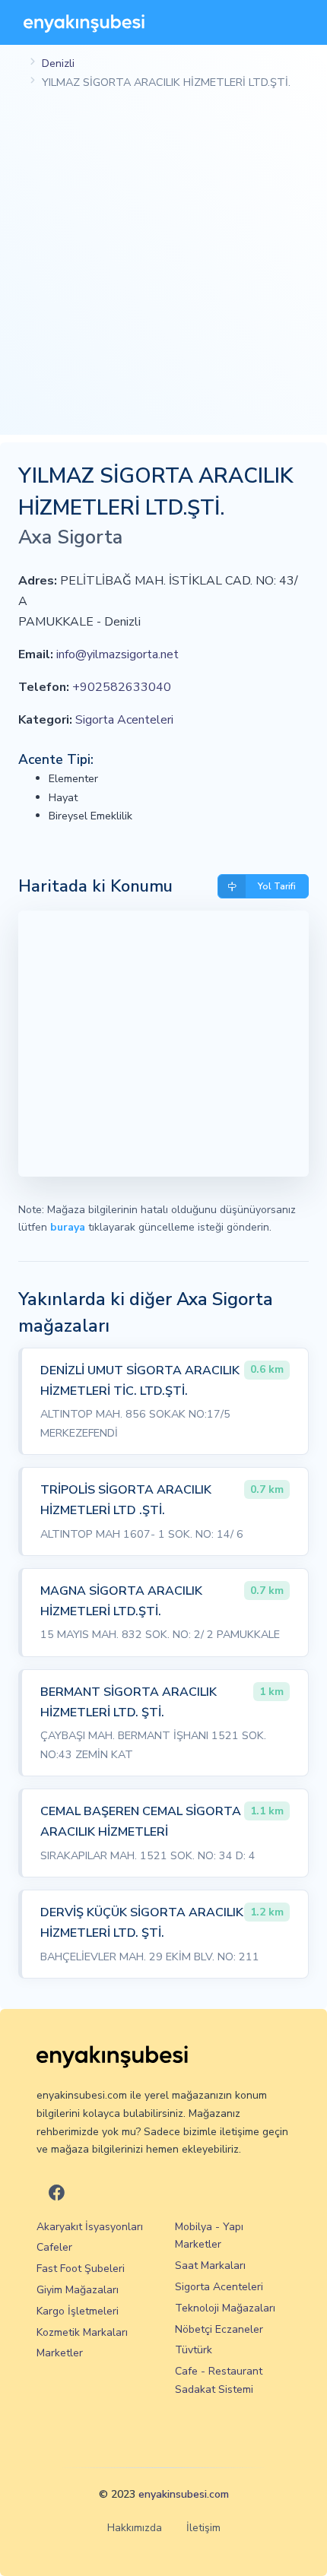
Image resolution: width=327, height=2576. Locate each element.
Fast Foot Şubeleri (81, 2269)
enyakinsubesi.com (184, 2494)
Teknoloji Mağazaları (225, 2308)
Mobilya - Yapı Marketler (209, 2236)
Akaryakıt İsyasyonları (90, 2227)
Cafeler (54, 2247)
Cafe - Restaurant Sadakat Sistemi (219, 2380)
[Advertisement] (163, 271)
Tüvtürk (194, 2350)
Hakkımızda (135, 2528)
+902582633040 (122, 687)
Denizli (58, 63)
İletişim (203, 2528)
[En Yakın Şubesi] (84, 22)
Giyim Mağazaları (78, 2290)
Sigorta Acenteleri (124, 720)
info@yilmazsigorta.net (117, 654)
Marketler (60, 2353)
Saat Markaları (210, 2265)
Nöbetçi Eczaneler (219, 2329)
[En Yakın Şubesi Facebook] (57, 2193)
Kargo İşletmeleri (78, 2311)
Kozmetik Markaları (82, 2332)
